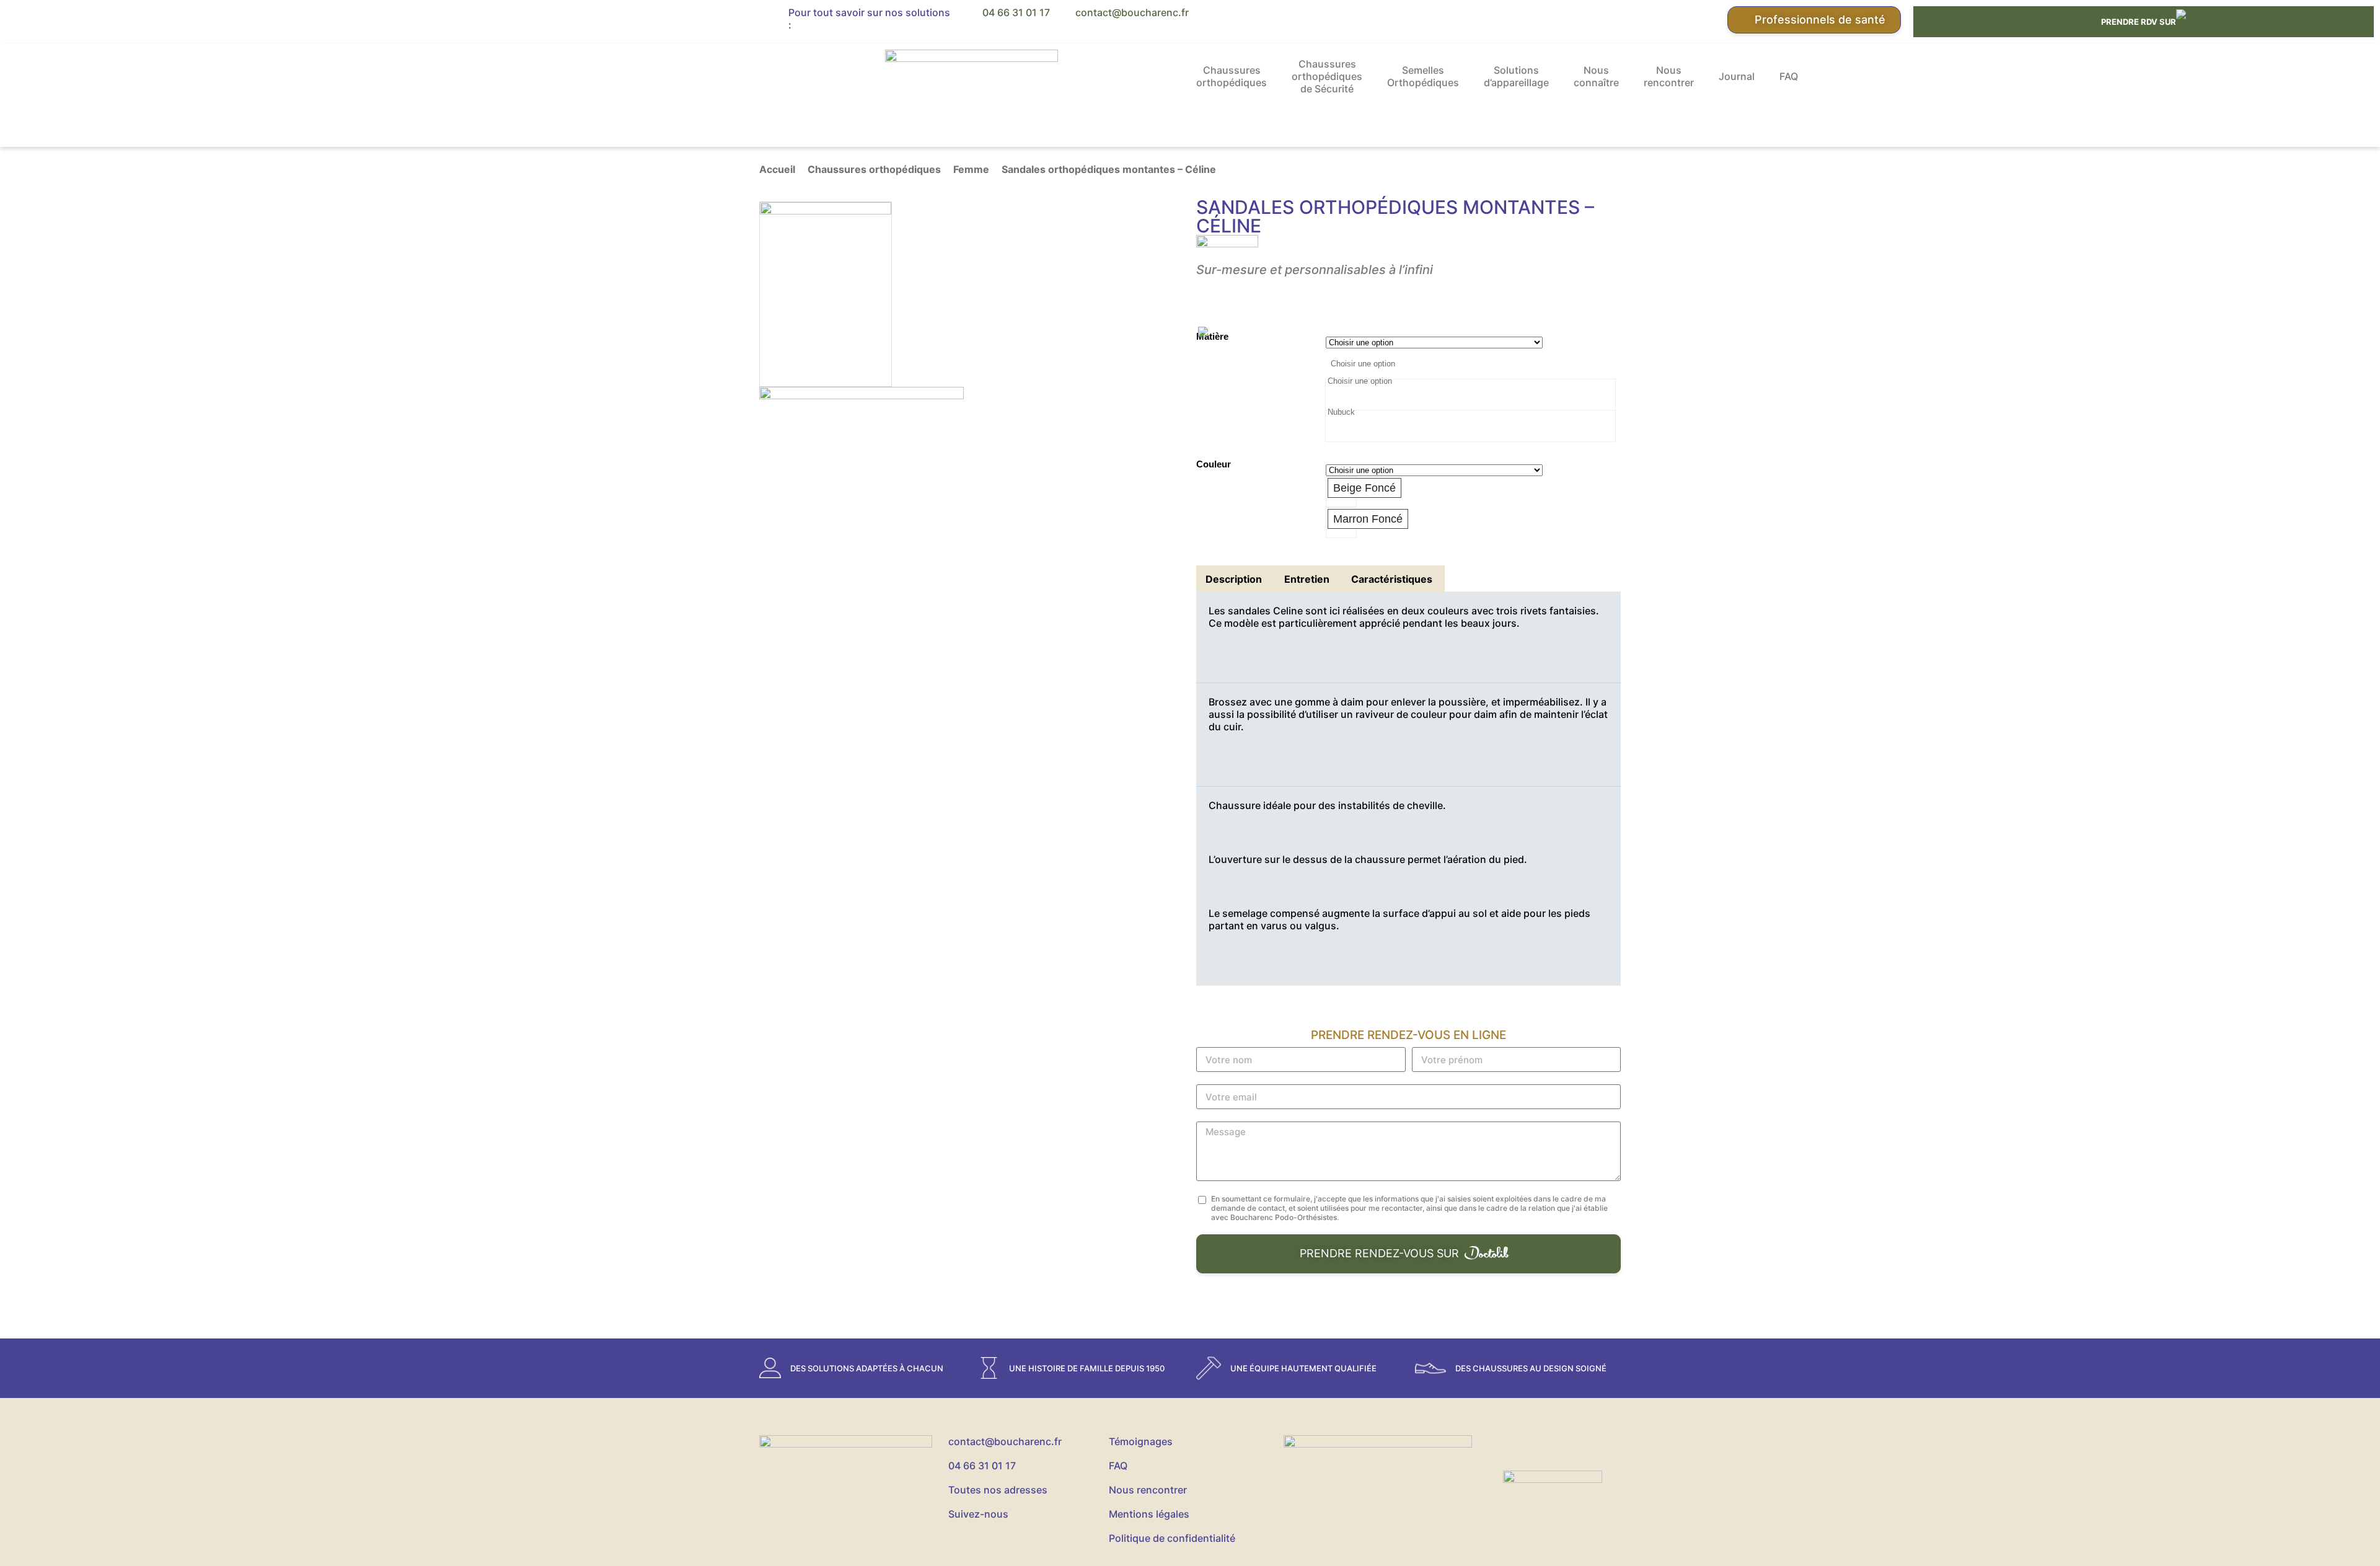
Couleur (1214, 464)
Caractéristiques (1392, 579)
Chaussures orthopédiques (1232, 76)
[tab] (1234, 579)
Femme (971, 169)
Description (1234, 579)
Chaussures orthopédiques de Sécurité (1327, 76)
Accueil (777, 169)
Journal (1737, 76)
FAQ (1789, 76)
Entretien (1307, 579)
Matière (1212, 336)
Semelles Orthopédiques (1423, 76)
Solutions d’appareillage (1516, 76)
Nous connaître (1596, 76)
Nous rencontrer (1669, 76)
